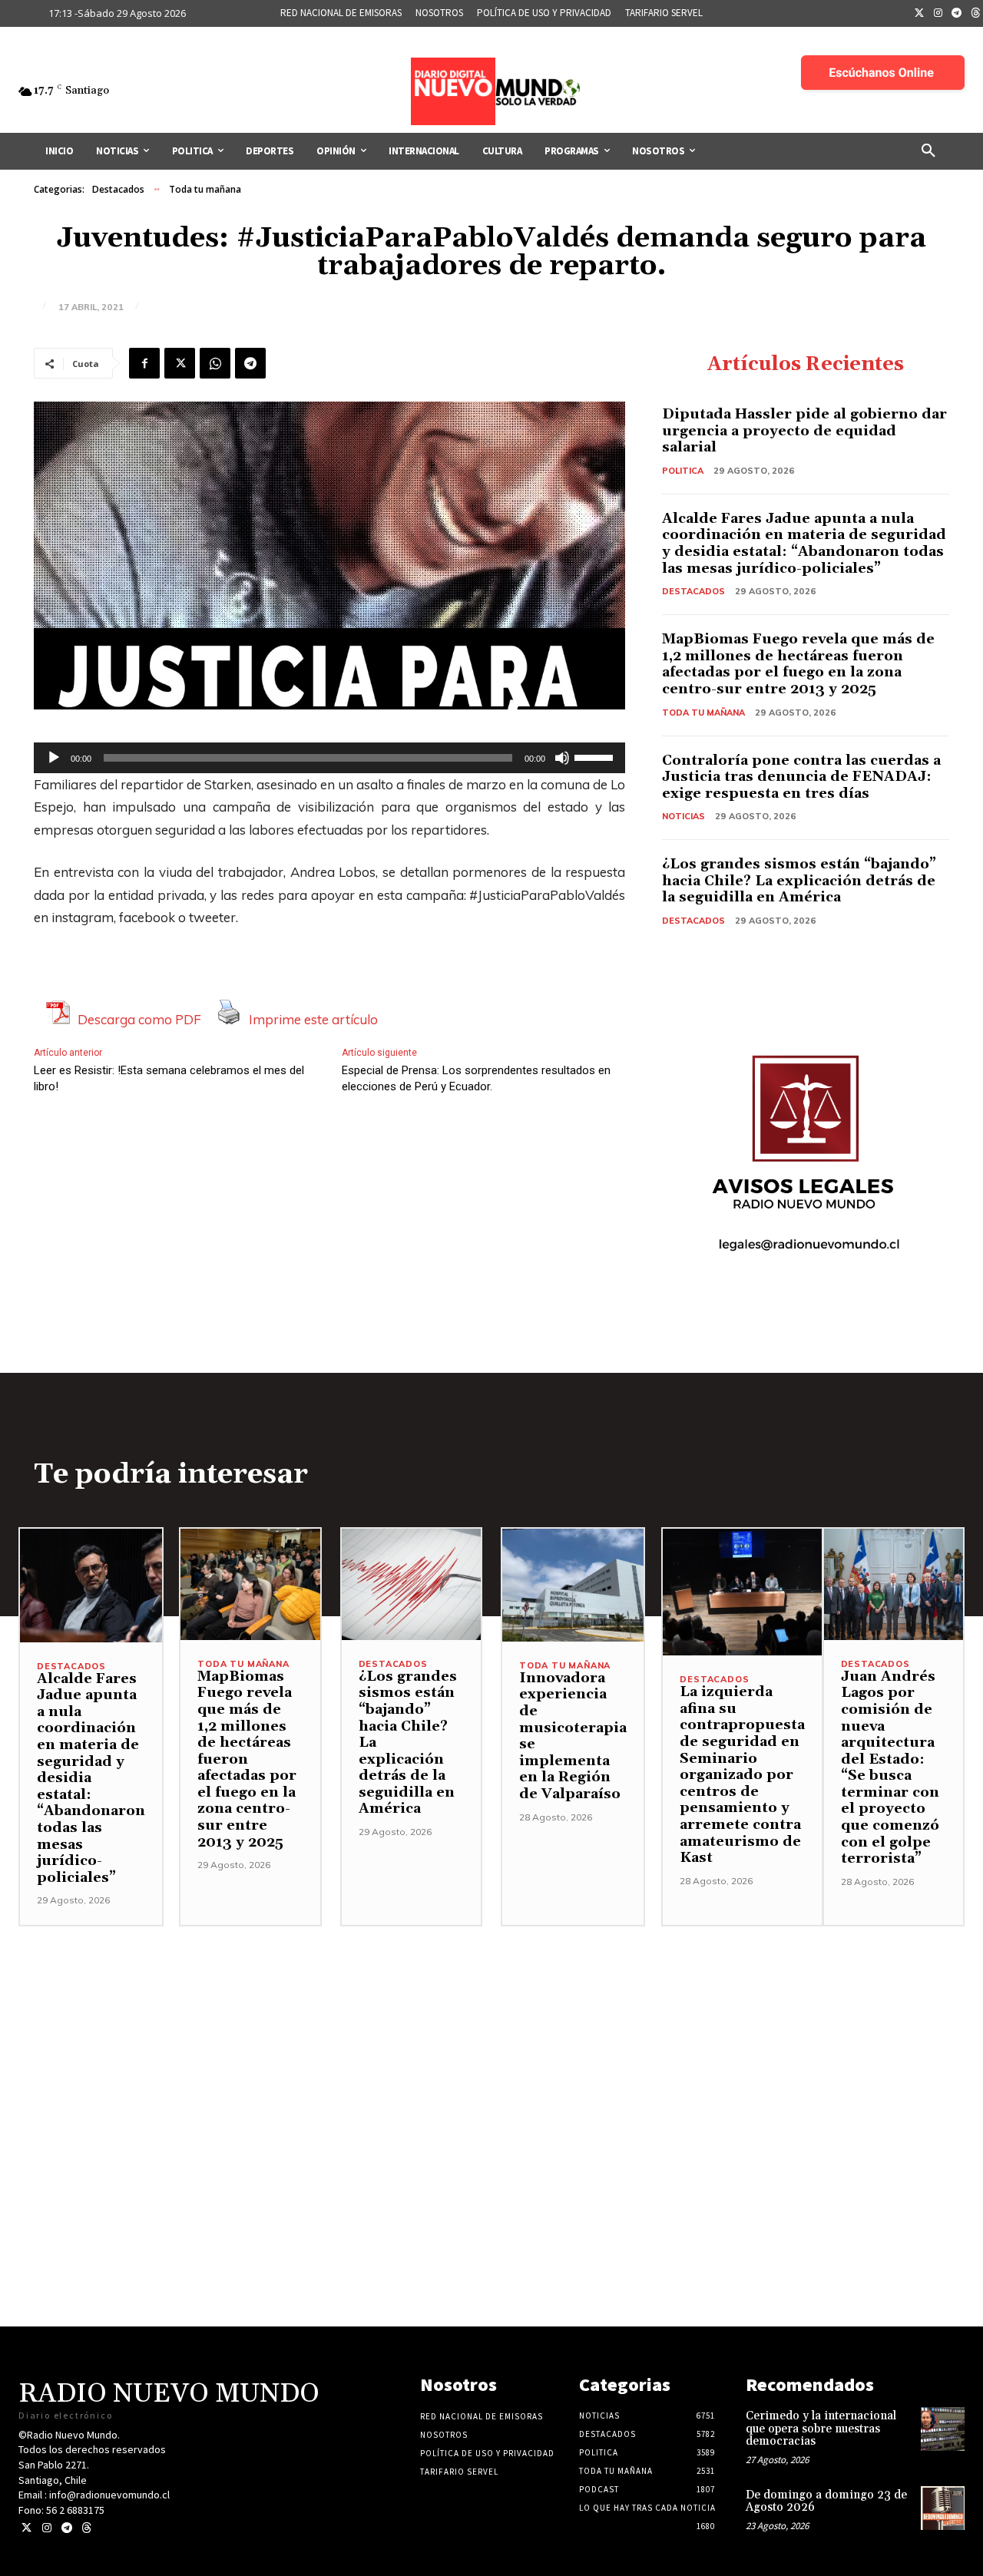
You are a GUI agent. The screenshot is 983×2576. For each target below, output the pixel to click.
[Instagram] (938, 14)
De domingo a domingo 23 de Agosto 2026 (826, 2502)
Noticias (683, 816)
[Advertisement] (491, 2034)
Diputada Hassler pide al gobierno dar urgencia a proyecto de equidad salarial (804, 431)
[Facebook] (144, 363)
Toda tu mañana (205, 189)
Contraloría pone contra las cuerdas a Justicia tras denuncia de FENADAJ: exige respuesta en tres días (801, 777)
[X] (180, 363)
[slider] (596, 756)
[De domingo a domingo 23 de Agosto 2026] (943, 2508)
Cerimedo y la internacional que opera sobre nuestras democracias (821, 2429)
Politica (683, 471)
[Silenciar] (562, 758)
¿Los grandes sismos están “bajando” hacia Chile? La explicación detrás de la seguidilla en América (799, 881)
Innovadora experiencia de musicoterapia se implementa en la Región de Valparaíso (573, 1736)
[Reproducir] (54, 758)
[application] (329, 758)
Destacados (118, 189)
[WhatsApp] (215, 363)
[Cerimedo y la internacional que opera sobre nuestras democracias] (943, 2429)
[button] (928, 151)
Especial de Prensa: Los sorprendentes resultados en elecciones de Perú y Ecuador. (476, 1078)
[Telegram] (957, 14)
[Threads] (86, 2528)
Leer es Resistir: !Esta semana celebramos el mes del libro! (169, 1078)
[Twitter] (919, 14)
